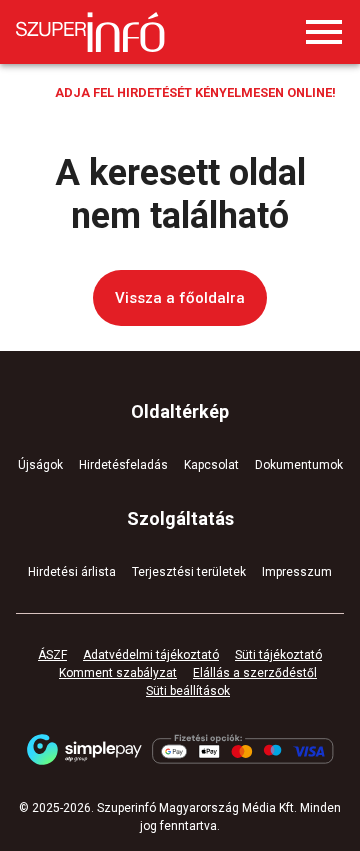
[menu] (324, 32)
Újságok (40, 465)
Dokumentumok (299, 465)
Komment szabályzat (118, 673)
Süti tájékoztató (278, 655)
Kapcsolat (211, 465)
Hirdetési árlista (72, 572)
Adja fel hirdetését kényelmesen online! (195, 92)
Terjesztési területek (189, 572)
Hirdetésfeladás (123, 465)
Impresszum (297, 572)
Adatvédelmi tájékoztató (151, 655)
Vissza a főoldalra (180, 298)
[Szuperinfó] (90, 32)
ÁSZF (52, 655)
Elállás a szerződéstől (255, 673)
